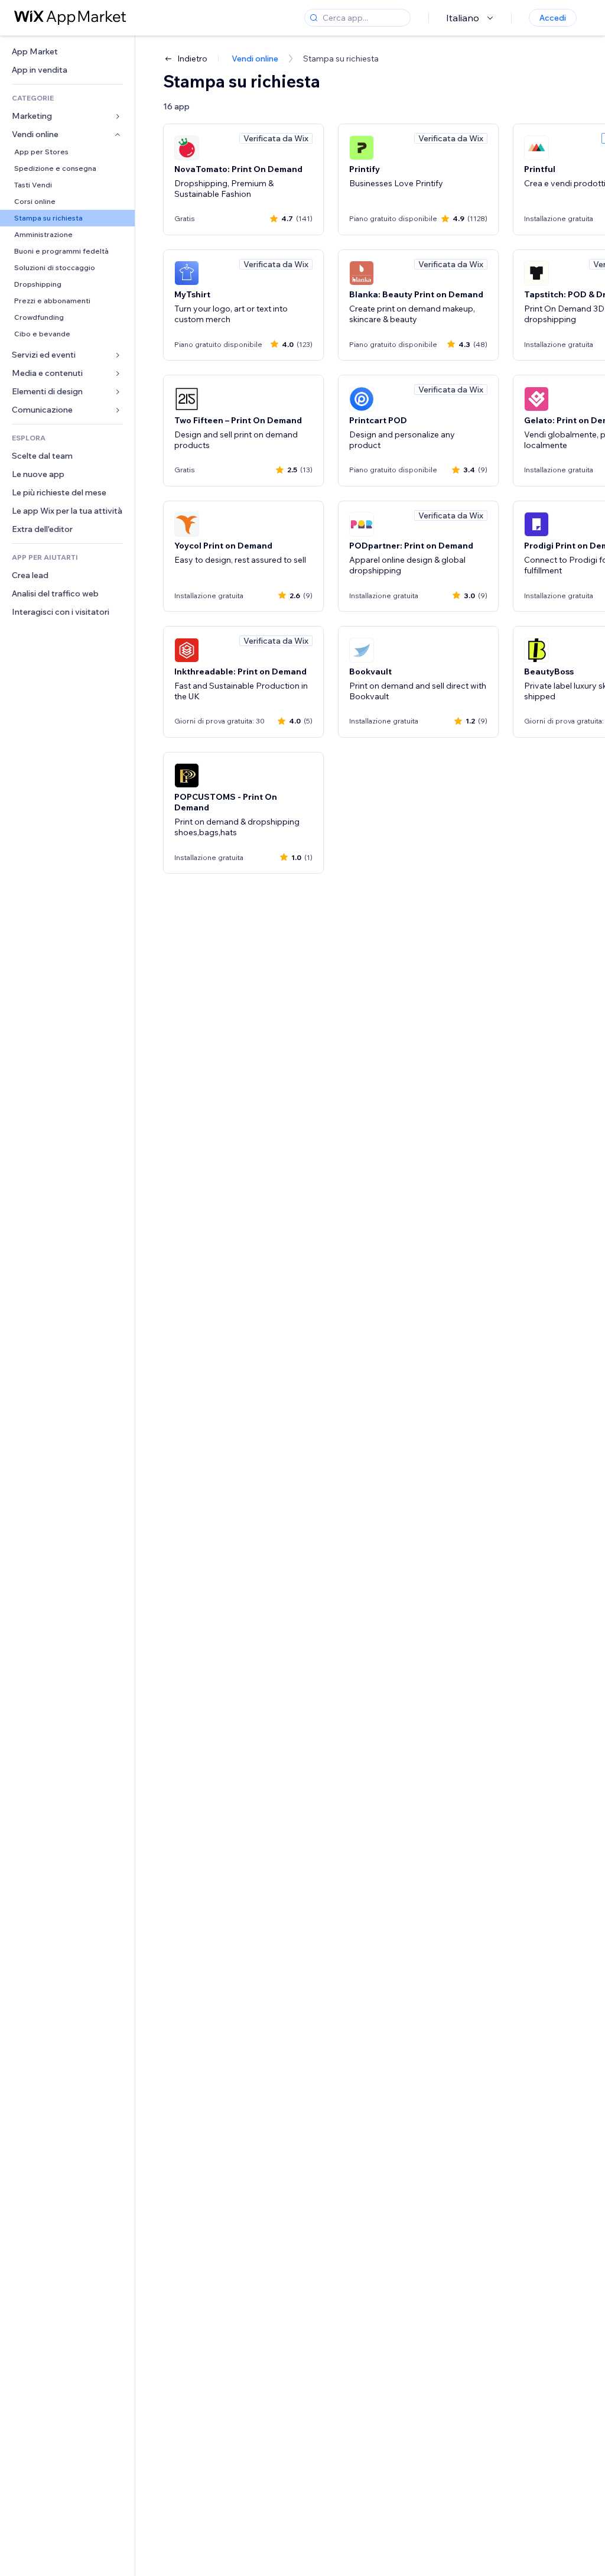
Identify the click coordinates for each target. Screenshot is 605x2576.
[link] (67, 52)
